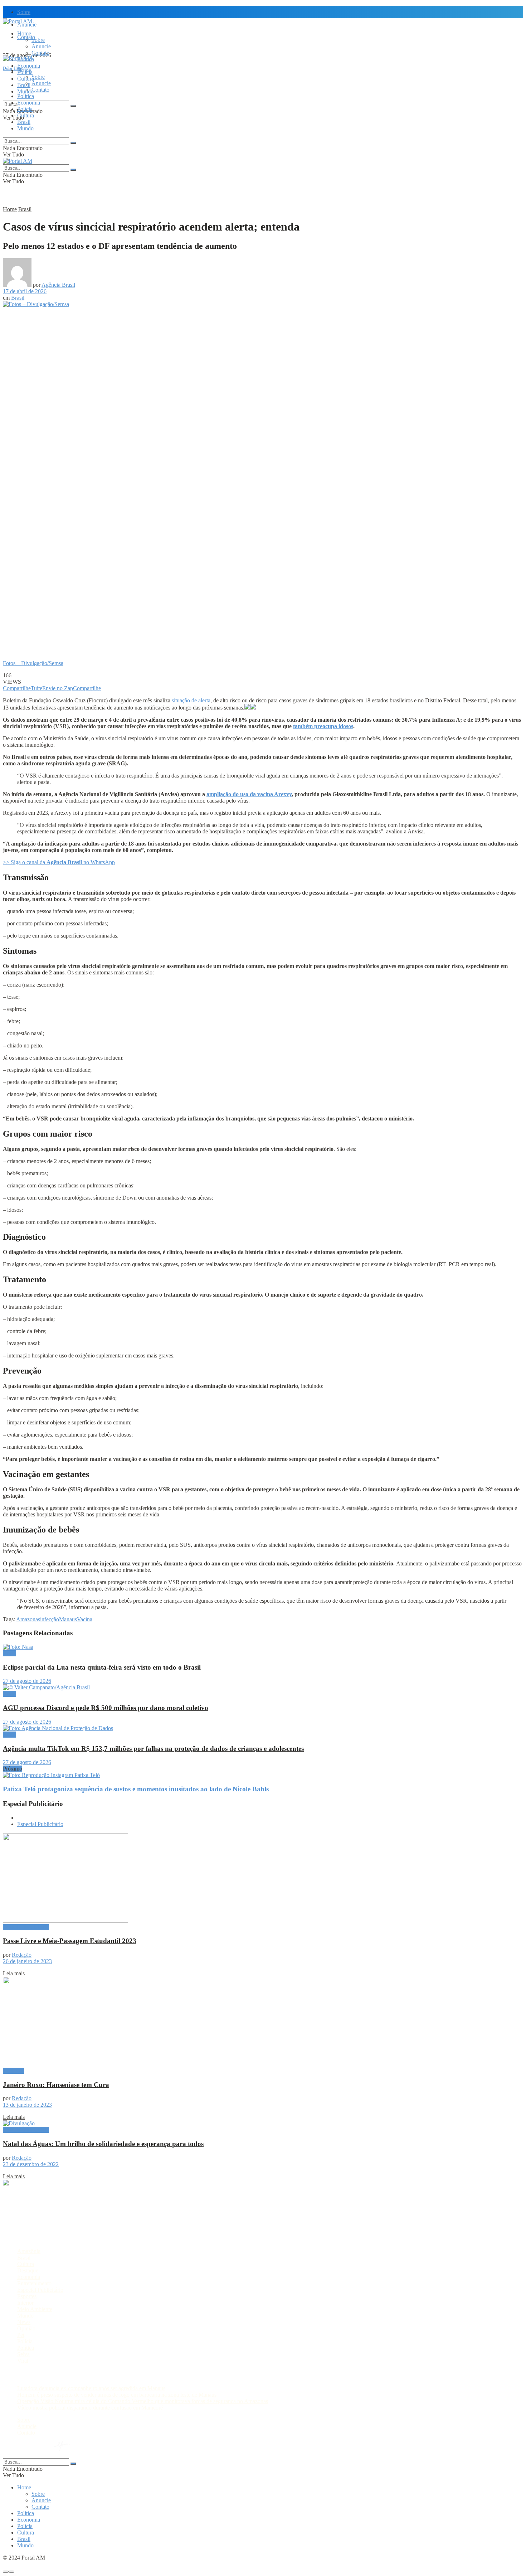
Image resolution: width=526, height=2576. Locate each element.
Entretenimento (34, 2283)
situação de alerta (191, 700)
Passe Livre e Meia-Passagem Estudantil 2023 (70, 1941)
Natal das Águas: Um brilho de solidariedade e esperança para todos (103, 2144)
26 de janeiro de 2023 (27, 1961)
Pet (21, 2335)
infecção (50, 1619)
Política (26, 96)
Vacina (85, 1619)
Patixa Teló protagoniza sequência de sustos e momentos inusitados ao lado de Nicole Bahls (136, 1789)
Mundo (25, 128)
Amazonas (28, 1619)
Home (24, 33)
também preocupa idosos (323, 726)
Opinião (26, 2328)
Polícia (25, 109)
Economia (29, 66)
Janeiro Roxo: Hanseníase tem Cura (56, 2085)
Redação (22, 1955)
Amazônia (29, 2251)
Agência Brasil (58, 285)
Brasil (24, 85)
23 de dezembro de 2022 (31, 2164)
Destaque (13, 2071)
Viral (23, 2361)
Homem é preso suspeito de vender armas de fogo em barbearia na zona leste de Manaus (117, 2395)
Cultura (26, 115)
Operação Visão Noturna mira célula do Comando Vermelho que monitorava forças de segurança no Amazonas (143, 2401)
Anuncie (41, 46)
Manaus (68, 1619)
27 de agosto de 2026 (27, 1681)
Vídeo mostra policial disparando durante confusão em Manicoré (90, 2408)
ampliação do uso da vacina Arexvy (249, 794)
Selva (23, 2354)
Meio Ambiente (35, 2309)
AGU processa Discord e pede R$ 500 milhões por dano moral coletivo (106, 1708)
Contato (40, 53)
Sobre (24, 12)
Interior (25, 2303)
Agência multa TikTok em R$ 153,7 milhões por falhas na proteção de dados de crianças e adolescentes (153, 1749)
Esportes (27, 2296)
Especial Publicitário (40, 1824)
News (24, 2322)
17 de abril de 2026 (25, 291)
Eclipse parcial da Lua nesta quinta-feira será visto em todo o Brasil (102, 1667)
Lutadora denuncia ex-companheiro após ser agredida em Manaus (91, 2388)
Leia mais (14, 1973)
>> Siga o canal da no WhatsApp (59, 862)
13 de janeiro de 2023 (27, 2105)
